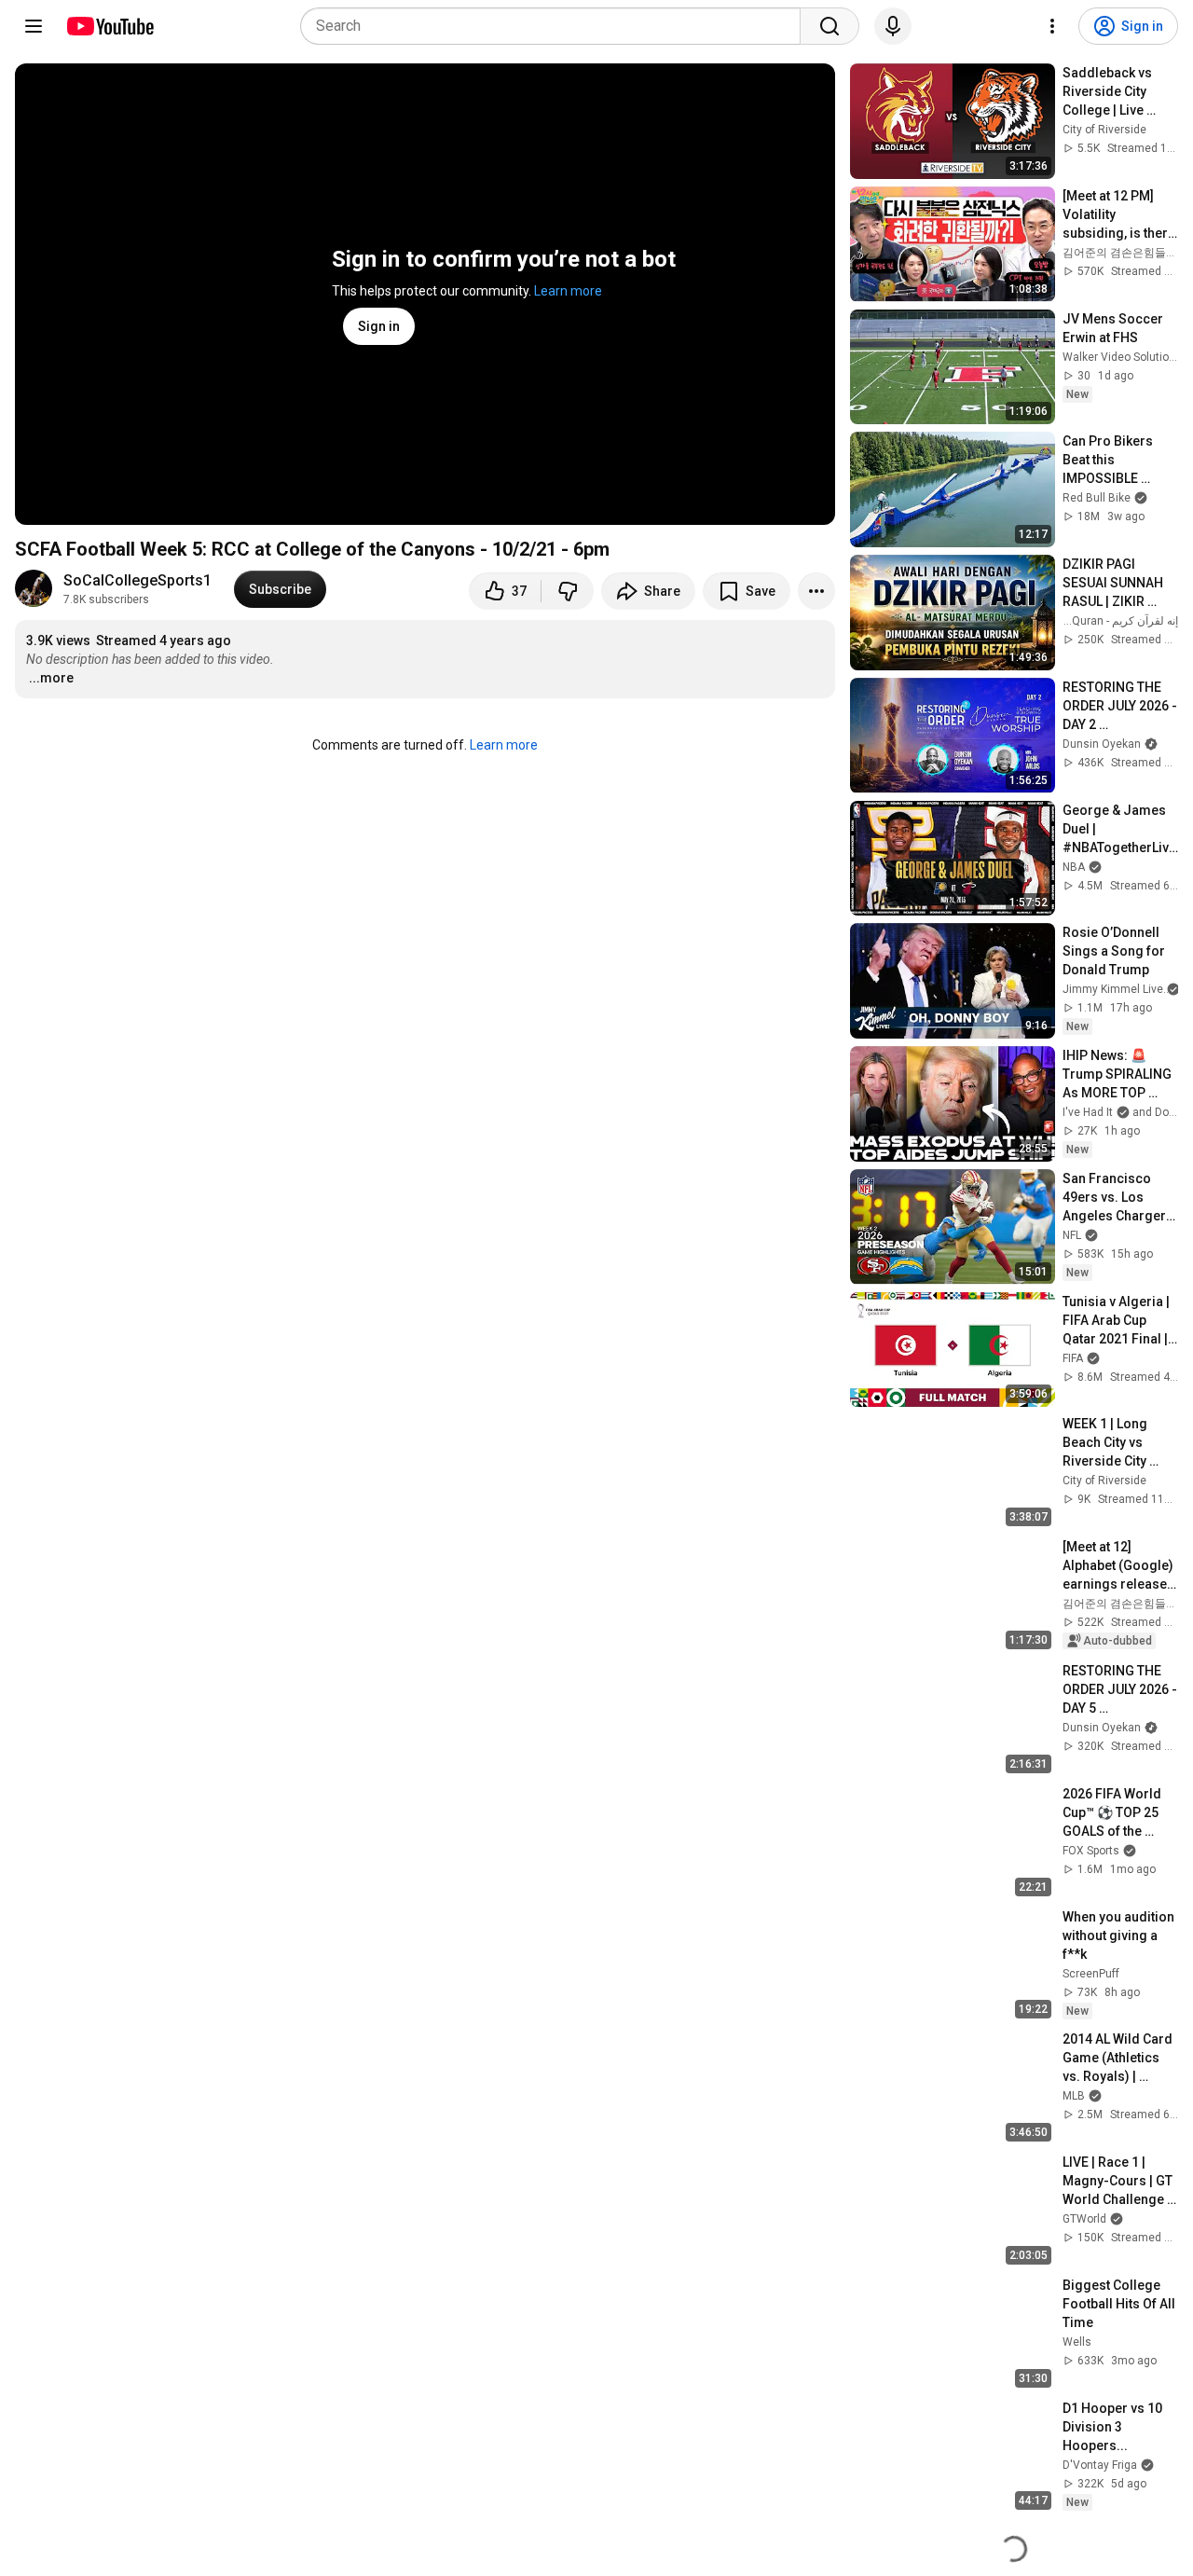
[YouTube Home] (110, 26)
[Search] (830, 26)
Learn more (568, 291)
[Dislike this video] (568, 591)
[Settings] (1052, 26)
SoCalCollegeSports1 (137, 580)
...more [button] (51, 678)
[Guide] (34, 26)
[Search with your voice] (893, 26)
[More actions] (816, 591)
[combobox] (556, 26)
